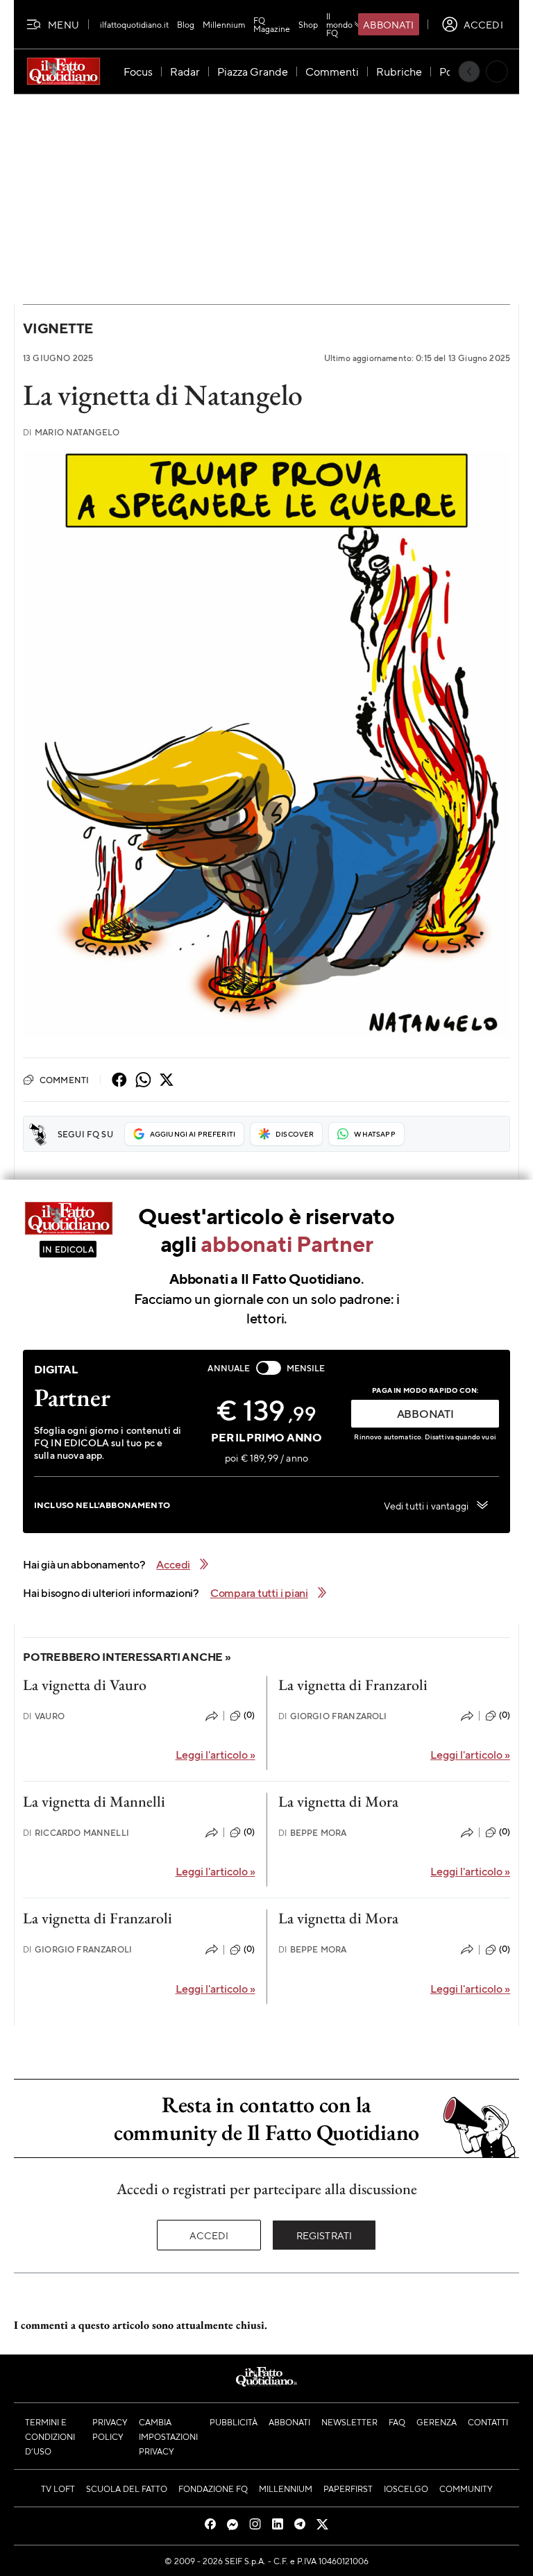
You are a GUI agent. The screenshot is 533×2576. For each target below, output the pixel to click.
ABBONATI (425, 1413)
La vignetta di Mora (338, 1801)
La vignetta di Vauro (85, 1685)
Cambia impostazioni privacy (168, 2436)
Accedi (209, 2235)
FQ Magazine (272, 24)
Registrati (324, 2235)
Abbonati (388, 24)
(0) (249, 1715)
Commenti (64, 1080)
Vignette (58, 328)
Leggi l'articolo (215, 1754)
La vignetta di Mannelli (94, 1801)
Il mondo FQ (339, 24)
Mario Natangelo (71, 432)
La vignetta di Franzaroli (353, 1685)
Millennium (224, 24)
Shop (308, 24)
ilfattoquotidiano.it (134, 24)
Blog (186, 24)
